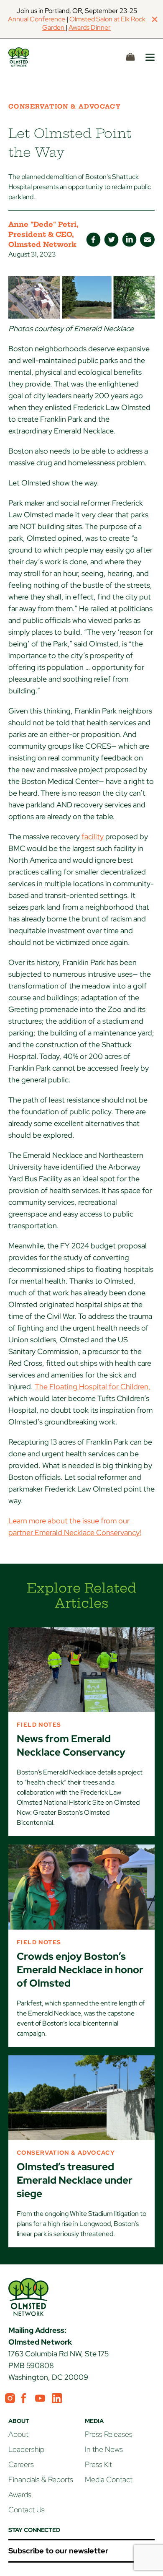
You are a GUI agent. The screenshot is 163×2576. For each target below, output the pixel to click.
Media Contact (109, 2479)
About (18, 2434)
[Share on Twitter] (111, 240)
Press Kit (98, 2464)
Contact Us (27, 2510)
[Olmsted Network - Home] (28, 57)
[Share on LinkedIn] (129, 240)
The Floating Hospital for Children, (93, 1387)
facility (93, 837)
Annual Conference (37, 19)
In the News (104, 2449)
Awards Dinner (90, 27)
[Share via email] (147, 240)
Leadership (26, 2449)
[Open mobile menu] (150, 57)
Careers (21, 2464)
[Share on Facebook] (93, 240)
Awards (20, 2494)
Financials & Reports (41, 2479)
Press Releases (109, 2434)
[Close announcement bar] (155, 19)
